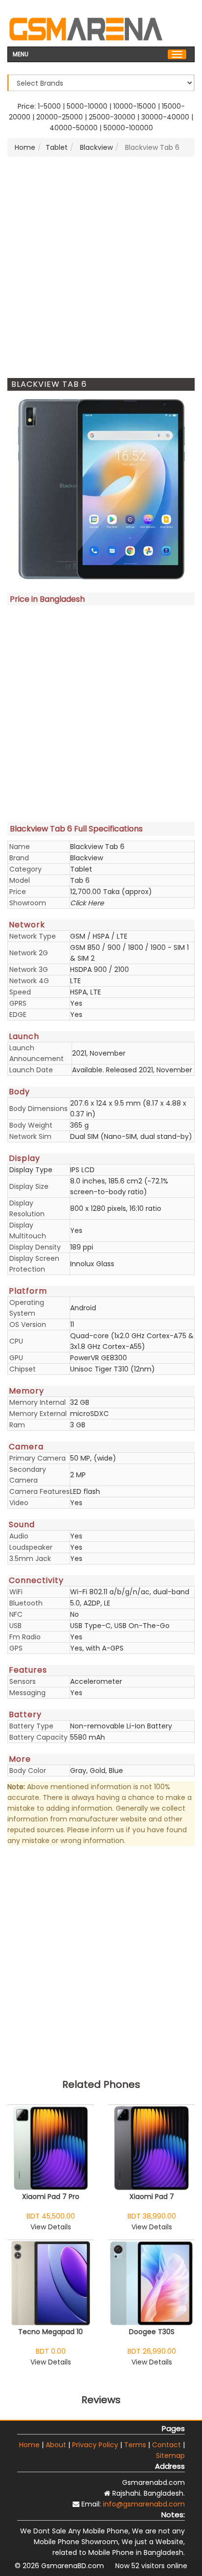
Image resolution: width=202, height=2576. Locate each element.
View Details (51, 2227)
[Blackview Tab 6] (101, 489)
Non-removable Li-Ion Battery (121, 1726)
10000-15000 (135, 106)
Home (25, 147)
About (56, 2445)
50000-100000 (128, 128)
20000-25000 (60, 117)
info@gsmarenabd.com (144, 2504)
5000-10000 (87, 106)
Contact (166, 2445)
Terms (135, 2445)
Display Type (31, 1170)
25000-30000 (112, 117)
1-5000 (49, 106)
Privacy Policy (95, 2445)
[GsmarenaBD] (86, 28)
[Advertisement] (101, 267)
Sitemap (170, 2456)
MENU (21, 53)
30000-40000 (165, 117)
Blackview (95, 147)
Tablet (57, 147)
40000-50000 (74, 128)
